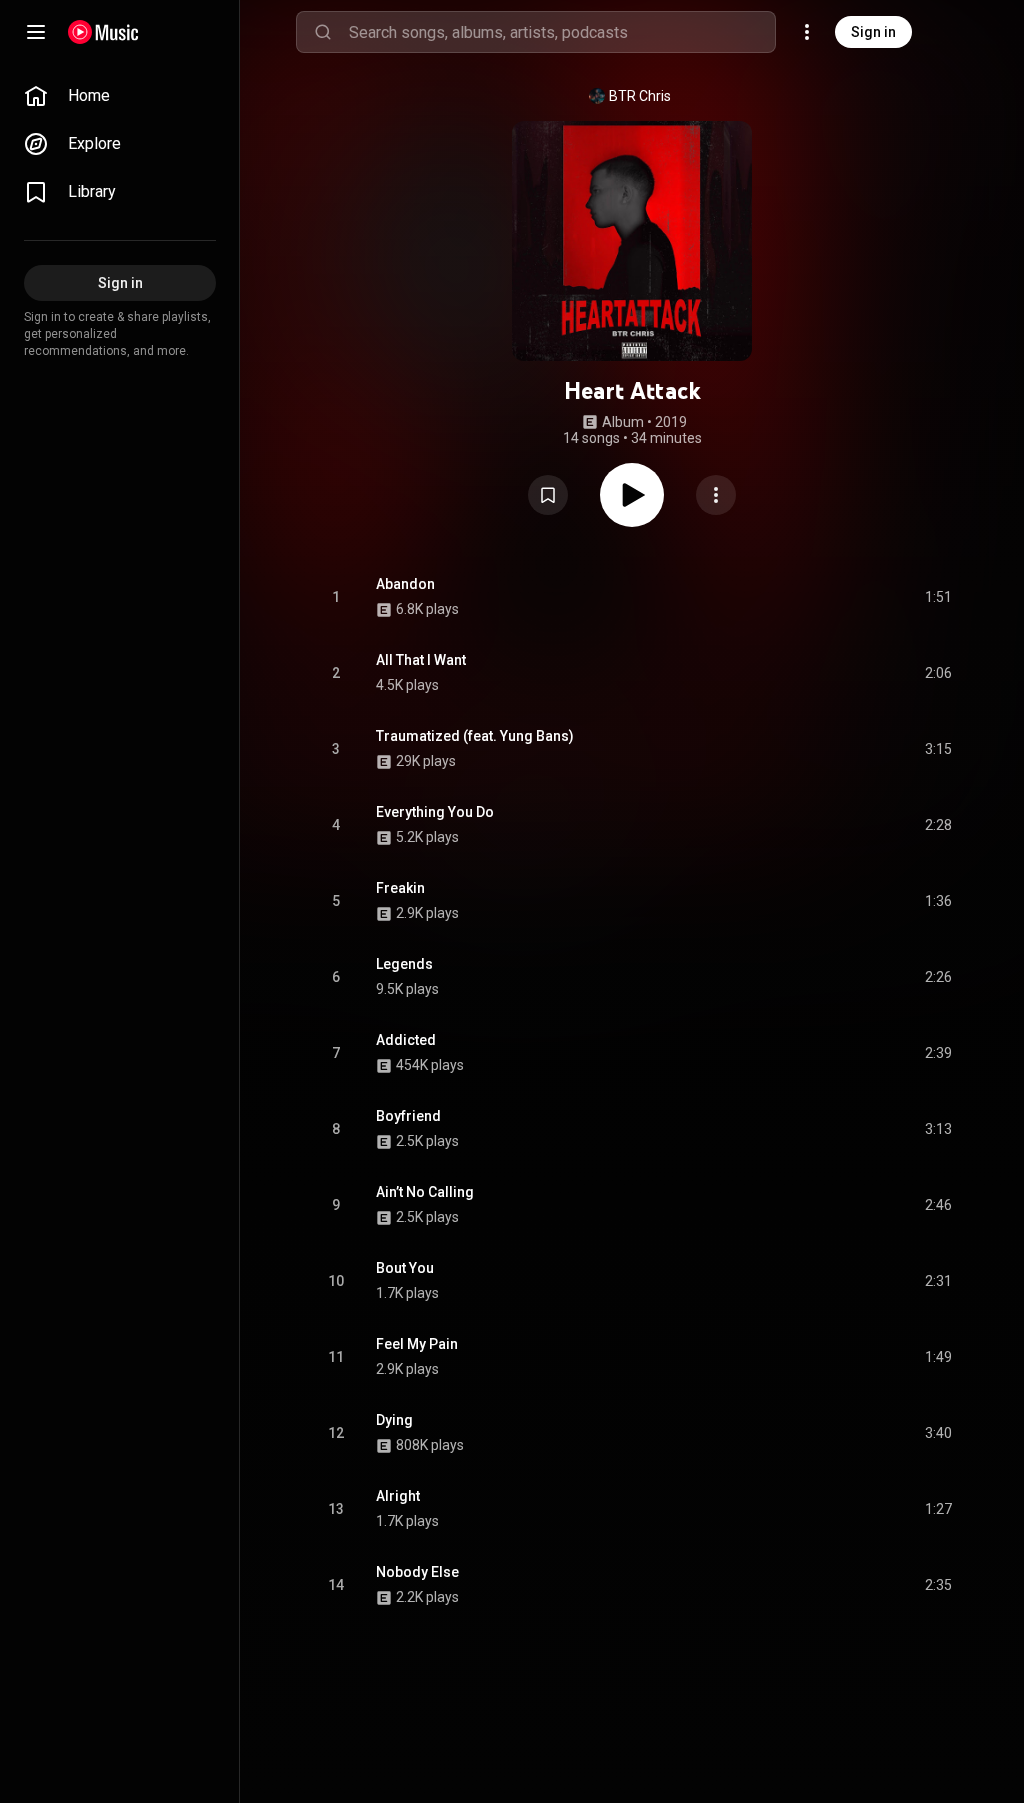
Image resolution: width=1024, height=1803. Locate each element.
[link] (120, 96)
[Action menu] (716, 495)
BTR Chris (640, 96)
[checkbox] (938, 597)
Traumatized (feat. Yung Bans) (475, 736)
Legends (404, 964)
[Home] (103, 32)
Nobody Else (417, 1572)
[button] (548, 495)
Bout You (405, 1268)
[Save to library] (548, 495)
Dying (394, 1420)
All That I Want (421, 660)
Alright (398, 1496)
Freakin (400, 888)
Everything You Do (435, 812)
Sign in (873, 32)
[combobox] (562, 32)
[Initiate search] (323, 32)
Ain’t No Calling (425, 1192)
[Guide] (36, 32)
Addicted (406, 1040)
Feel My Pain (417, 1344)
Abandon (405, 584)
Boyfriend (408, 1116)
